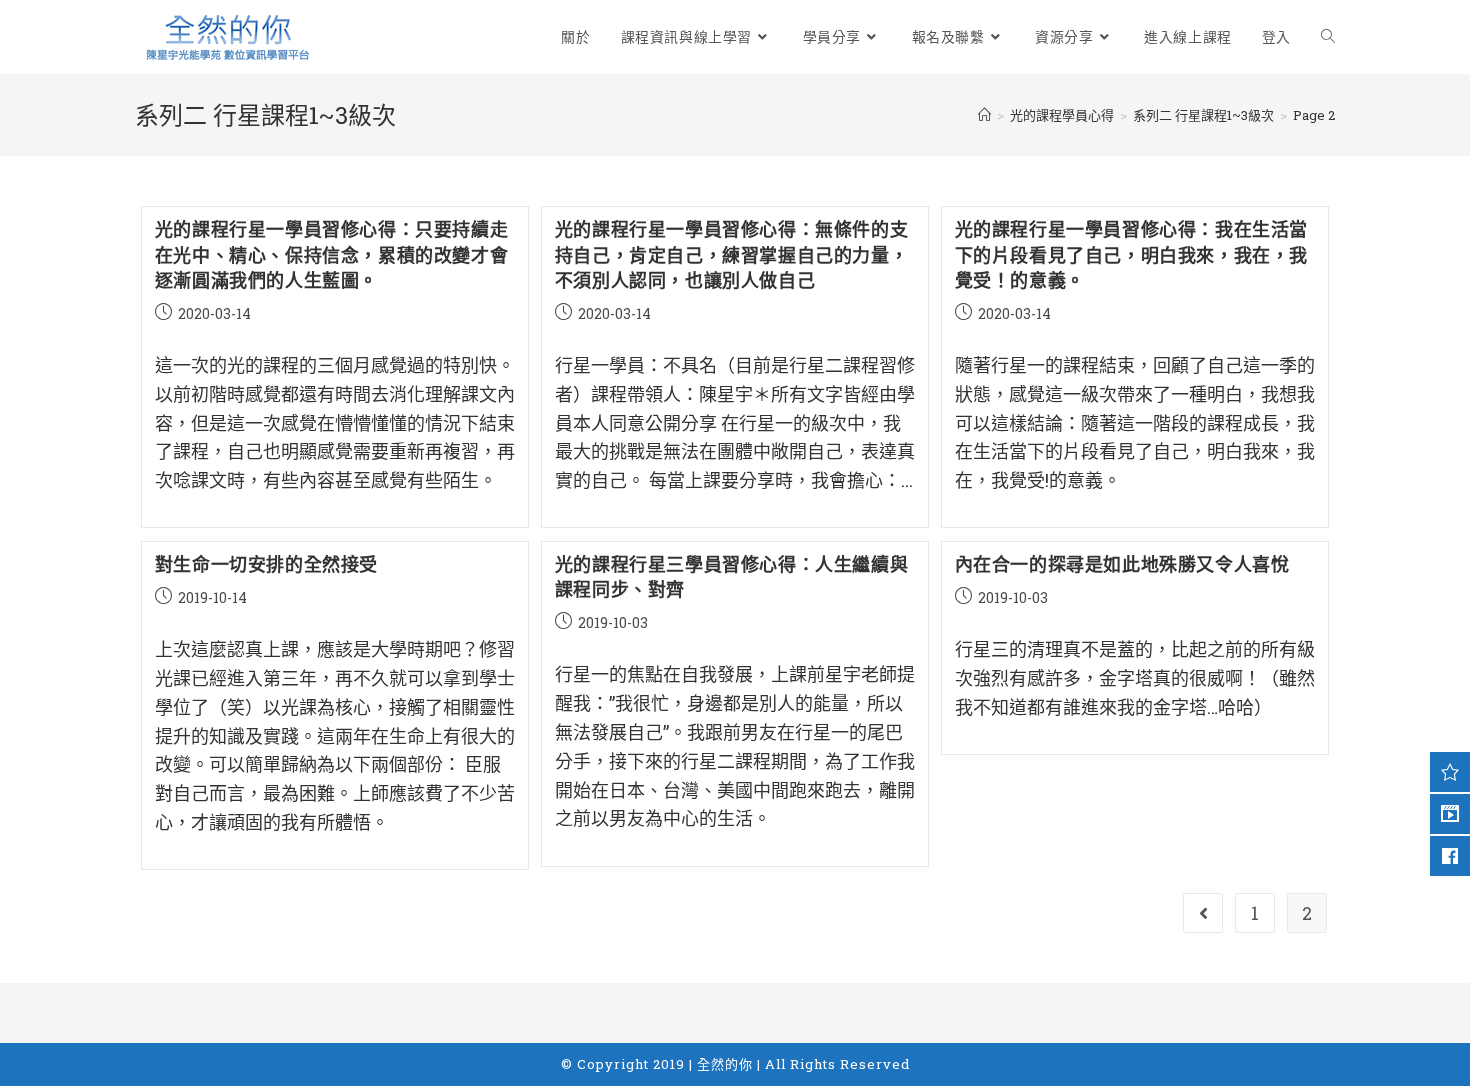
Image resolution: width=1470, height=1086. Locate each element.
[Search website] (1328, 37)
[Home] (984, 115)
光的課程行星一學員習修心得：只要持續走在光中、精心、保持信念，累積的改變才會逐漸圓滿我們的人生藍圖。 (331, 254)
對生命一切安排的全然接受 (266, 564)
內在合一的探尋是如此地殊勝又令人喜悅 (1122, 564)
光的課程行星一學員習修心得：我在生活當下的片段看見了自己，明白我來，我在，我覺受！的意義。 (1131, 254)
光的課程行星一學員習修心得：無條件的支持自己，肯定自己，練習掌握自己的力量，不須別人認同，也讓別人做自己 (731, 254)
